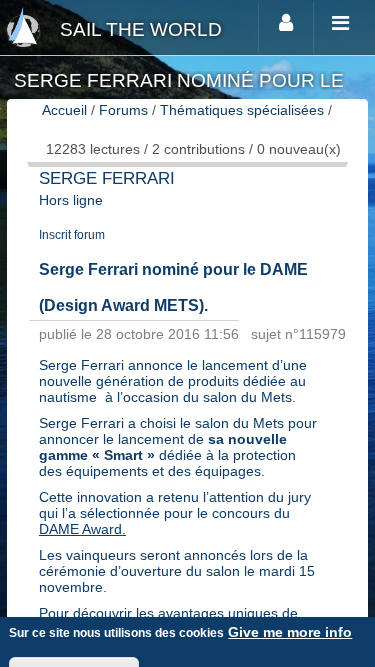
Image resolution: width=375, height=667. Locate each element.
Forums (123, 110)
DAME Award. (82, 529)
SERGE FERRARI (107, 178)
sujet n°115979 (298, 334)
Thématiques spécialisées (242, 110)
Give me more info (290, 632)
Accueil (64, 110)
